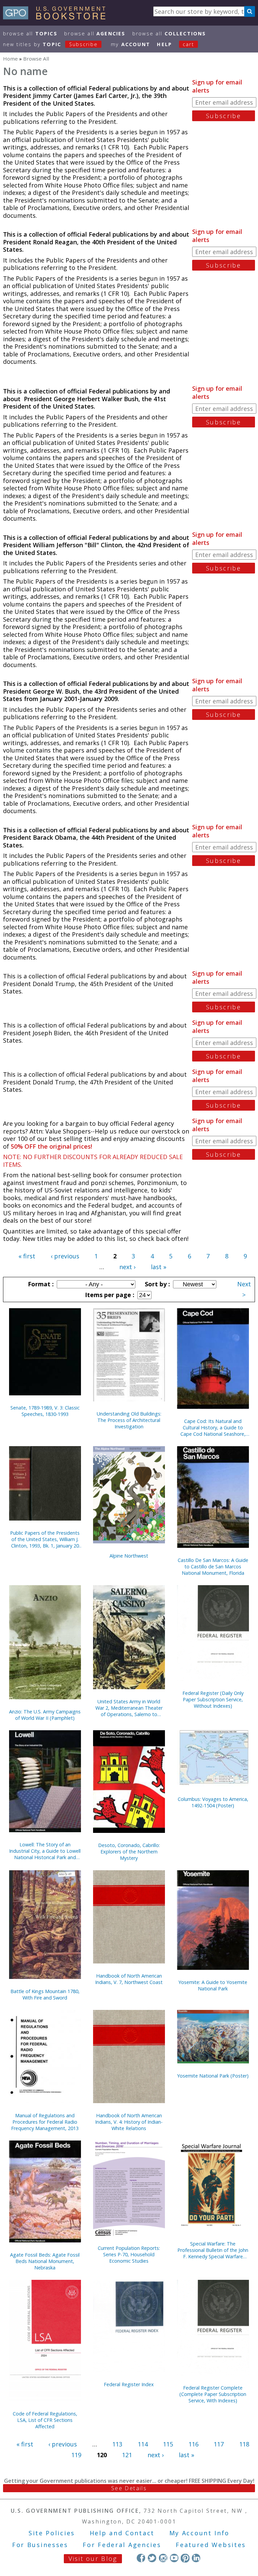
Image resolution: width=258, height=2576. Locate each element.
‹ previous (65, 1256)
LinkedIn (196, 2558)
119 (76, 2455)
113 (117, 2444)
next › (127, 1267)
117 (219, 2444)
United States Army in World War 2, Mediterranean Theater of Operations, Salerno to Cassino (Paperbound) (129, 1708)
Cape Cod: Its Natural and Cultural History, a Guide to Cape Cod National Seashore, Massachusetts (213, 1428)
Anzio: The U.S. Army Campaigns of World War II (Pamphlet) (45, 1715)
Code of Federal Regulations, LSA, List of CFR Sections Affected (45, 2420)
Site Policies (52, 2533)
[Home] (57, 17)
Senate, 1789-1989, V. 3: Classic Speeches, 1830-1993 (45, 1411)
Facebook (141, 2558)
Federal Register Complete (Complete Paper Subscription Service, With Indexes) (213, 2394)
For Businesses (40, 2545)
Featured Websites (211, 2545)
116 (193, 2444)
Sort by (157, 1284)
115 (168, 2444)
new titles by (50, 44)
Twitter (152, 2558)
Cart (188, 44)
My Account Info (200, 2533)
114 (143, 2444)
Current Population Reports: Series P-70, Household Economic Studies (129, 2254)
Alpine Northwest (129, 1556)
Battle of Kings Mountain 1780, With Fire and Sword (45, 1994)
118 (244, 2444)
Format (40, 1284)
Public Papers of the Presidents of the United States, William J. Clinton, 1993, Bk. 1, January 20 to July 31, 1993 (45, 1539)
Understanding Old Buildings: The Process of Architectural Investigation (129, 1420)
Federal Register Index (129, 2384)
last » (159, 1267)
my (131, 44)
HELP (164, 44)
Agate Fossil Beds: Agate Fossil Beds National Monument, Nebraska (45, 2261)
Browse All (30, 33)
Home (10, 59)
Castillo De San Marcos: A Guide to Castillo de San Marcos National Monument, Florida (213, 1567)
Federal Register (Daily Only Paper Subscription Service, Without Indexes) (213, 1699)
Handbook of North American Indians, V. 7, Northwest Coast (129, 1979)
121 (127, 2455)
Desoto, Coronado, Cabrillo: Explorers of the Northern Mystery (129, 1852)
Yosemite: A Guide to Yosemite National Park (213, 1985)
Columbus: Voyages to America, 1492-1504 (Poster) (213, 1802)
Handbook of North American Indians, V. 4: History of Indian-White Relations (129, 2122)
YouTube (174, 2558)
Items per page (109, 1295)
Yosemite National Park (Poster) (213, 2076)
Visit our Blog (93, 2558)
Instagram (163, 2558)
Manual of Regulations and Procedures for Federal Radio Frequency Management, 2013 (45, 2122)
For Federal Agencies (122, 2545)
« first (27, 1256)
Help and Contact (122, 2533)
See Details (129, 2488)
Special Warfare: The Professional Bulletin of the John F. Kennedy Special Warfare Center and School (213, 2250)
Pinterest (185, 2558)
